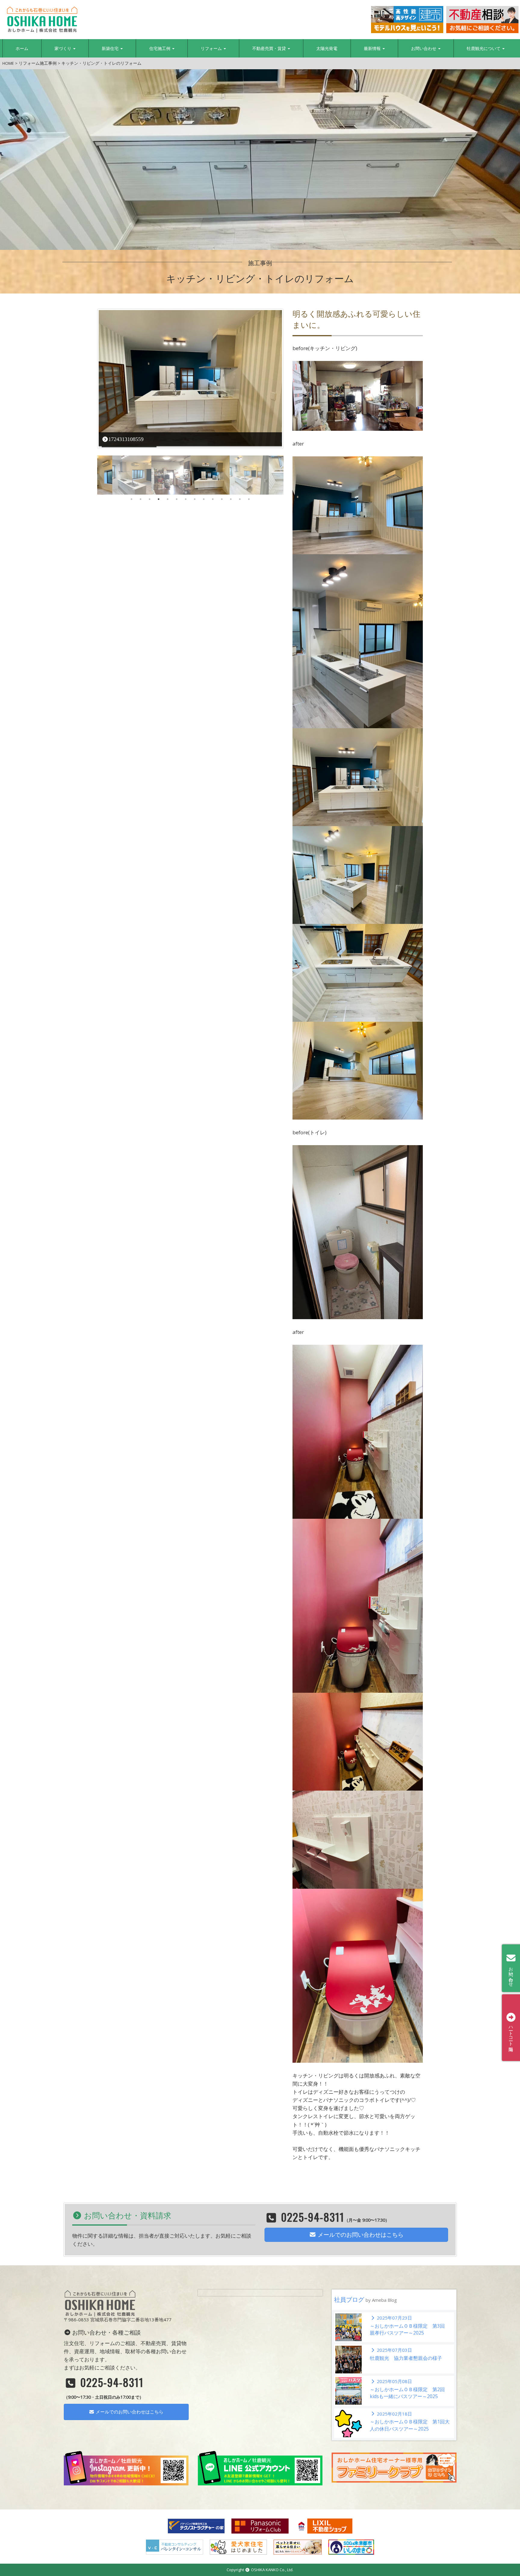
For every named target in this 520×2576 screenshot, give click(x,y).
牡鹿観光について (484, 48)
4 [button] (159, 499)
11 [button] (222, 499)
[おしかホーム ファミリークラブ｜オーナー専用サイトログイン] (394, 2467)
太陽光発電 (327, 48)
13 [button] (240, 499)
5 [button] (168, 499)
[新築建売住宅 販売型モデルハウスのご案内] (407, 20)
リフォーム (212, 48)
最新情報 (373, 48)
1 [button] (132, 499)
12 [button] (231, 499)
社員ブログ (365, 2299)
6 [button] (177, 499)
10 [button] (213, 499)
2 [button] (141, 499)
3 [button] (150, 499)
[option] (190, 379)
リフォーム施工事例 (38, 63)
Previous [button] (93, 475)
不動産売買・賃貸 (270, 48)
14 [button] (249, 499)
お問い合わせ (424, 48)
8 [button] (195, 499)
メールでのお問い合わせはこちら (360, 2235)
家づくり (63, 48)
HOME (8, 63)
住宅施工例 (160, 48)
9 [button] (204, 499)
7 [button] (186, 499)
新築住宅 (111, 48)
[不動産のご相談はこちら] (482, 20)
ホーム (22, 48)
